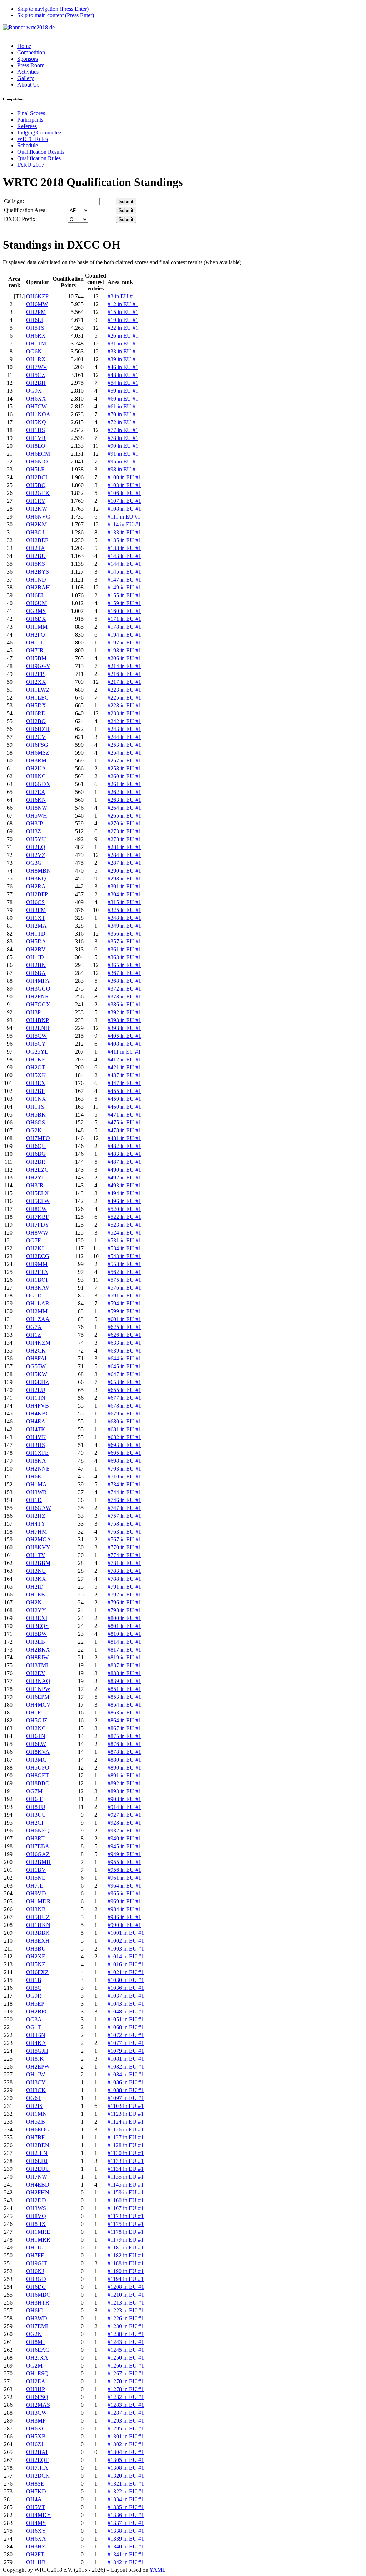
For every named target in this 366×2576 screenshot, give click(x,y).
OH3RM (36, 760)
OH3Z (34, 831)
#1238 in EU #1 (126, 2334)
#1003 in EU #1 (126, 1949)
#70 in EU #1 (123, 414)
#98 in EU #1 (123, 469)
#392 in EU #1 (124, 1012)
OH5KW (37, 1374)
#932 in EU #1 (124, 1831)
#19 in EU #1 (123, 320)
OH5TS (35, 328)
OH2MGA (39, 1539)
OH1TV (36, 1555)
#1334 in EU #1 (126, 2499)
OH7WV (37, 367)
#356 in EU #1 (124, 934)
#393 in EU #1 (124, 1020)
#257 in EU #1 (124, 760)
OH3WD (37, 2318)
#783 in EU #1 (124, 1571)
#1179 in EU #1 (126, 2240)
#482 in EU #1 (124, 1146)
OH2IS (34, 2106)
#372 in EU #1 (124, 989)
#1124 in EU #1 (126, 2122)
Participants (30, 120)
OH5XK (36, 1075)
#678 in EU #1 (124, 1406)
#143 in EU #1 (124, 556)
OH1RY (36, 501)
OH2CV (36, 737)
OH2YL (36, 1177)
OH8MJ (35, 2342)
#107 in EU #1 (124, 501)
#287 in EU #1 (124, 863)
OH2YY (36, 1610)
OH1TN (36, 1398)
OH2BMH (38, 1862)
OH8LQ (36, 446)
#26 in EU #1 (123, 336)
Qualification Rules (39, 158)
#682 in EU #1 (124, 1437)
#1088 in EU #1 (126, 2090)
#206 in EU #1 (124, 658)
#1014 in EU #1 (126, 1956)
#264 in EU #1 (124, 808)
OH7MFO (38, 1138)
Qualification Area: (25, 210)
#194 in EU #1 (124, 635)
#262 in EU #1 (124, 792)
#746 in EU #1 (124, 1500)
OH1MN (36, 2114)
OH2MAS (38, 2405)
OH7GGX (38, 1004)
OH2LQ (36, 847)
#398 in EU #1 (124, 1028)
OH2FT (35, 2554)
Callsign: (14, 201)
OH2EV (36, 1673)
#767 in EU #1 (124, 1539)
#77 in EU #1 (123, 430)
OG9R (34, 1996)
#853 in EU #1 (124, 1697)
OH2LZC (37, 1170)
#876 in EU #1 (124, 1744)
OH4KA (36, 2043)
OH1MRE (38, 2232)
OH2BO (36, 721)
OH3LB (36, 1642)
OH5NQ (36, 422)
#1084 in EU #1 (126, 2074)
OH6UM (36, 603)
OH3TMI (37, 1665)
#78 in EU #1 (123, 438)
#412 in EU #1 (124, 1059)
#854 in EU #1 (124, 1705)
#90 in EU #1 (123, 446)
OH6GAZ (38, 1854)
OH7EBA (38, 1846)
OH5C (34, 1988)
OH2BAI (37, 2452)
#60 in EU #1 (123, 399)
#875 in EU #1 (124, 1736)
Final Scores (31, 113)
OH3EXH (38, 1941)
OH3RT (35, 1838)
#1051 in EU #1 (126, 2019)
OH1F (33, 1713)
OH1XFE (37, 1453)
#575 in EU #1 (124, 1280)
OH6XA (36, 2539)
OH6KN (36, 800)
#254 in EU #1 (124, 753)
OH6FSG (37, 745)
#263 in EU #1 (124, 800)
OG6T (34, 2098)
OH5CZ (36, 375)
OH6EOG (38, 2130)
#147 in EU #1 (124, 580)
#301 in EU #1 (124, 886)
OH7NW (37, 2177)
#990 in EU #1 (124, 1925)
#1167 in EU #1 (126, 2208)
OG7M (34, 1791)
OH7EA (36, 792)
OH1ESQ (37, 2373)
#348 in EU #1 (124, 918)
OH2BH (36, 383)
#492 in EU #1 (124, 1177)
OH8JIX (36, 2224)
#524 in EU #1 (124, 1233)
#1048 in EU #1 (126, 2011)
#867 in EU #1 (124, 1728)
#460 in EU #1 (124, 1107)
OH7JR (35, 650)
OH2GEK (38, 493)
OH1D (34, 1500)
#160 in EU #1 (124, 611)
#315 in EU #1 (124, 902)
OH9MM (37, 1264)
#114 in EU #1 (124, 524)
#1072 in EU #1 (126, 2035)
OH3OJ (35, 532)
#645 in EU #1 (124, 1366)
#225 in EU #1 (124, 698)
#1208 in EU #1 (126, 2287)
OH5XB (36, 2436)
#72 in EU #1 (123, 422)
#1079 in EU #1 (126, 2051)
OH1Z (34, 1335)
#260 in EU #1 (124, 776)
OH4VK (36, 1437)
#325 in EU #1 (124, 910)
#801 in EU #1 (124, 1626)
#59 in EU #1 (123, 391)
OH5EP (35, 2004)
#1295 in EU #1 (126, 2428)
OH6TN (36, 1736)
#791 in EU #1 (124, 1587)
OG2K (34, 1130)
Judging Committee (39, 133)
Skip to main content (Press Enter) (56, 15)
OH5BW (36, 1634)
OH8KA (36, 1461)
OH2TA (36, 548)
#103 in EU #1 (124, 485)
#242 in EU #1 (124, 721)
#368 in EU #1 (124, 981)
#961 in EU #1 (124, 1878)
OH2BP (35, 1091)
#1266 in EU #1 (126, 2366)
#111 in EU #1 (124, 517)
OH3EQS (37, 1626)
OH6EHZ (38, 1382)
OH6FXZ (37, 1972)
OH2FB (35, 674)
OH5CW (36, 1036)
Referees (27, 126)
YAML (158, 2570)
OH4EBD (38, 2185)
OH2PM (36, 312)
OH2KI (35, 1248)
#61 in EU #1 (123, 406)
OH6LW (36, 1744)
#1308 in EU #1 (126, 2468)
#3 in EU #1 (122, 296)
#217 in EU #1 (124, 682)
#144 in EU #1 (124, 564)
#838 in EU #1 (124, 1673)
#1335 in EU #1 (126, 2507)
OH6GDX (38, 784)
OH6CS (35, 902)
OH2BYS (38, 572)
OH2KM (36, 524)
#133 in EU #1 (124, 532)
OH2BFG (38, 2011)
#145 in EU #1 (124, 572)
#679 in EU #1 (124, 1414)
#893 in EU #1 (124, 1791)
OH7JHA (37, 2468)
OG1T (34, 2027)
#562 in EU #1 (124, 1272)
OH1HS (36, 430)
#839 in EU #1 (124, 1681)
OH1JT (35, 642)
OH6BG (36, 1154)
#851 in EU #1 (124, 1689)
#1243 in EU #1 (126, 2342)
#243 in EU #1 (124, 729)
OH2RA (36, 886)
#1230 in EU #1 (126, 2326)
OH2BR (36, 1162)
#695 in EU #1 (124, 1453)
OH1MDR (38, 1901)
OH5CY (36, 1044)
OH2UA (36, 768)
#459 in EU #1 (124, 1099)
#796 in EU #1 (124, 1602)
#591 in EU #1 (124, 1296)
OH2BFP (37, 894)
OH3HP (36, 2389)
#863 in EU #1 (124, 1713)
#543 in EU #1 (124, 1256)
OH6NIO (37, 462)
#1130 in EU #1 (126, 2153)
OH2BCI (37, 477)
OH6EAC (38, 2350)
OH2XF (36, 1956)
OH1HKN (38, 1925)
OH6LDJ (37, 2161)
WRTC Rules (33, 139)
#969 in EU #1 (124, 1901)
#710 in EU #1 (124, 1476)
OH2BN (36, 965)
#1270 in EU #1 (126, 2381)
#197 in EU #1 (124, 642)
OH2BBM (38, 1563)
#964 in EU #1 (124, 1886)
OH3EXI (37, 1618)
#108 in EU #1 (124, 509)
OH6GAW (39, 1508)
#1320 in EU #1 (126, 2476)
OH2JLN (37, 2153)
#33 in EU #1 (123, 351)
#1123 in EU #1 (126, 2114)
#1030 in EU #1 (126, 1980)
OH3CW (36, 2413)
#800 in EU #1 (124, 1618)
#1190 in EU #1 (126, 2271)
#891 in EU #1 (124, 1775)
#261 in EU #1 (124, 784)
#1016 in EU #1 (126, 1964)
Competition (31, 52)
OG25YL (37, 1052)
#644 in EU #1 (124, 1358)
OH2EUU (38, 2169)
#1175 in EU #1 (126, 2224)
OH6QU (36, 1146)
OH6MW (37, 304)
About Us (28, 85)
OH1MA (36, 1484)
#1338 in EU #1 (126, 2531)
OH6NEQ (38, 1831)
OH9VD (36, 1893)
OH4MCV (38, 1705)
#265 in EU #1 (124, 816)
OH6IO (35, 2310)
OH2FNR (38, 997)
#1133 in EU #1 (126, 2161)
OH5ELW (38, 1201)
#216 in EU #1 (124, 674)
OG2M (34, 2366)
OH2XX (36, 682)
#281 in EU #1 (124, 847)
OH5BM (36, 658)
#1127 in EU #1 (126, 2137)
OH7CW (36, 406)
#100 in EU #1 (124, 477)
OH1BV (36, 1870)
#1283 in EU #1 (126, 2405)
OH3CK (36, 2090)
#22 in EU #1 (123, 328)
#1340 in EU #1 (126, 2546)
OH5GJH (37, 2051)
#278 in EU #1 (124, 839)
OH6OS (36, 1122)
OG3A (34, 2019)
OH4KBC (38, 1414)
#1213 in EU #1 (126, 2303)
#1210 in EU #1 (126, 2295)
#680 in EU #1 (124, 1421)
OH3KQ (36, 879)
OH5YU (36, 839)
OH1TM (36, 344)
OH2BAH (38, 587)
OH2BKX (38, 1650)
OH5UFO (38, 1768)
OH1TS (35, 1107)
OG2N (34, 2334)
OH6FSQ (37, 2397)
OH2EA (36, 2381)
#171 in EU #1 (124, 619)
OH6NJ (35, 2271)
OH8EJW (37, 1657)
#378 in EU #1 (124, 997)
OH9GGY (38, 666)
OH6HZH (38, 729)
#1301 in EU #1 (126, 2436)
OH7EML (38, 2326)
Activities (28, 72)
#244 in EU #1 (124, 737)
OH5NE (36, 1878)
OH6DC (36, 2287)
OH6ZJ (35, 2444)
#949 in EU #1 (124, 1854)
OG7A (34, 1327)
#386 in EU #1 (124, 1004)
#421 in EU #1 (124, 1067)
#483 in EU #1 (124, 1154)
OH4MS (36, 2523)
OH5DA (36, 941)
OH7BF (35, 2137)
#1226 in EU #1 (126, 2318)
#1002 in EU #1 (126, 1941)
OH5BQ (36, 485)
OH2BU (36, 556)
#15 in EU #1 (123, 312)
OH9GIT (37, 2263)
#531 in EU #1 (124, 1240)
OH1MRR (38, 2240)
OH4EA (36, 1421)
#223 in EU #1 (124, 690)
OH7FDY (38, 1225)
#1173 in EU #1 (126, 2216)
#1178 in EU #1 (126, 2232)
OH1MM (37, 627)
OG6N (34, 351)
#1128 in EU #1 (126, 2145)
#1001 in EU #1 (126, 1933)
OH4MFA (38, 981)
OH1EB (36, 1594)
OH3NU (36, 1571)
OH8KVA (38, 1752)
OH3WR (36, 1492)
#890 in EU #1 (124, 1768)
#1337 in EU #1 (126, 2523)
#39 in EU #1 (123, 359)
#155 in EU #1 (124, 595)
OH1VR (36, 438)
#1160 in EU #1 (126, 2200)
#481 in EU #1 (124, 1138)
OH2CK (36, 1351)
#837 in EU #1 (124, 1665)
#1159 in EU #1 (126, 2192)
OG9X (34, 391)
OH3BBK (38, 1933)
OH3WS (36, 2208)
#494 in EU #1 (124, 1193)
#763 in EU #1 (124, 1532)
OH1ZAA (38, 1319)
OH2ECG (38, 1256)
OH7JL (35, 1886)
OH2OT (36, 1067)
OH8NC (36, 776)
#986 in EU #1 (124, 1917)
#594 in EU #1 (124, 1303)
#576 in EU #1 (124, 1288)
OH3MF (36, 2421)
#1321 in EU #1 (126, 2484)
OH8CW (36, 1209)
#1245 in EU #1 (126, 2350)
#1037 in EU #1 (126, 1996)
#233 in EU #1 (124, 713)
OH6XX (36, 399)
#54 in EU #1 (123, 383)
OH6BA (36, 973)
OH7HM (36, 1532)
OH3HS (36, 1445)
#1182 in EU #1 (126, 2255)
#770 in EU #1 (124, 1547)
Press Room (31, 65)
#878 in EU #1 (124, 1752)
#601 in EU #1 (124, 1319)
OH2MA (36, 926)
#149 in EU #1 (124, 587)
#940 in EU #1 (124, 1838)
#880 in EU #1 (124, 1760)
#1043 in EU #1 (126, 2004)
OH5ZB (36, 2122)
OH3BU (36, 1949)
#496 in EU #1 (124, 1201)
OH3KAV (38, 1288)
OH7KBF (38, 1217)
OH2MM (37, 1311)
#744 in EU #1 (124, 1492)
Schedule (28, 145)
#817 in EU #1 (124, 1650)
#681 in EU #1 (124, 1429)
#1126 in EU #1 (126, 2130)
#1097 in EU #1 (126, 2098)
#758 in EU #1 (124, 1524)
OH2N (34, 1602)
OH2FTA (37, 1272)
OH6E (34, 1476)
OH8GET (38, 1775)
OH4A (34, 2499)
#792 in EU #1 (124, 1594)
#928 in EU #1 (124, 1823)
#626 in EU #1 (124, 1335)
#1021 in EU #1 (126, 1972)
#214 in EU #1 (124, 666)
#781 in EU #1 (124, 1563)
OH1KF (36, 1059)
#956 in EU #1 (124, 1870)
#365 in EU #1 (124, 965)
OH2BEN (38, 2145)
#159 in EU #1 (124, 603)
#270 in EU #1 (124, 823)
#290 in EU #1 (124, 871)
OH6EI (34, 595)
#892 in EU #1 (124, 1783)
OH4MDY (39, 2515)
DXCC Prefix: (20, 219)
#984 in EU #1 (124, 1909)
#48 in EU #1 (123, 375)
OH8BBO (38, 1783)
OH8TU (36, 1807)
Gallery (26, 78)
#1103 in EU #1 (126, 2106)
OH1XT (36, 918)
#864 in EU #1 (124, 1720)
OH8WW (37, 1233)
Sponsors (28, 59)
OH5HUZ (38, 1917)
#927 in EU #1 (124, 1815)
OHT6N (36, 2035)
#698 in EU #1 (124, 1461)
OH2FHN (38, 2192)
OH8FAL (37, 1358)
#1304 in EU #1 (126, 2452)
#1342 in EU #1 (126, 2562)
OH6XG (36, 2428)
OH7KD (36, 2491)
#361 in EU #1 (124, 949)
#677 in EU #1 (124, 1398)
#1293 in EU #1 (126, 2421)
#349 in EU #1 (124, 926)
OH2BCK (38, 2476)
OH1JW (36, 2074)
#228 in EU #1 (124, 705)
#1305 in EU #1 (126, 2460)
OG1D (34, 1296)
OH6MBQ (38, 2295)
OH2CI (35, 1823)
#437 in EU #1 (124, 1075)
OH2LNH (38, 1028)
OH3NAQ (38, 1681)
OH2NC (36, 1728)
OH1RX (36, 359)
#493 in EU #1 (124, 1185)
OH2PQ (36, 635)
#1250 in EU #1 (126, 2358)
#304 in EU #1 (124, 894)
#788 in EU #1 (124, 1579)
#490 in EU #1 (124, 1170)
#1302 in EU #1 (126, 2444)
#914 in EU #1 (124, 1807)
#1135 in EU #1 (126, 2177)
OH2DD (36, 2200)
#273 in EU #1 (124, 831)
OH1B (34, 1980)
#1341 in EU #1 (126, 2554)
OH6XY (36, 2531)
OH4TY (36, 1524)
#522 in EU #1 (124, 1217)
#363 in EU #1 (124, 957)
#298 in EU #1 (124, 879)
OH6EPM (38, 1697)
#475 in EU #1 (124, 1122)
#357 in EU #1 (124, 941)
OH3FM (36, 910)
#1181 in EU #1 (126, 2248)
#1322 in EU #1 (126, 2491)
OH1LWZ (38, 690)
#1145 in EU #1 (126, 2185)
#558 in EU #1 (124, 1264)
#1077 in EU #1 (126, 2043)
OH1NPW (38, 1689)
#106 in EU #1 (124, 493)
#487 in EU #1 (124, 1162)
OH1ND (36, 580)
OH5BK (36, 1115)
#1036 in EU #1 (126, 1988)
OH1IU (35, 2248)
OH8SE (35, 2484)
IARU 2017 (31, 165)
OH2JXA (37, 2358)
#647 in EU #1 (124, 1374)
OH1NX (36, 1099)
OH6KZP (37, 296)
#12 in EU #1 (123, 304)
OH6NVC (38, 517)
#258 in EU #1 (124, 768)
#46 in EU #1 (123, 367)
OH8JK (35, 2059)
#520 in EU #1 (124, 1209)
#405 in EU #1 (124, 1036)
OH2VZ (36, 855)
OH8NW (37, 808)
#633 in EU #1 (124, 1343)
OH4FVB (38, 1406)
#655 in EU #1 (124, 1390)
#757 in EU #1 (124, 1516)
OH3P (33, 1012)
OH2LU (36, 1390)
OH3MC (36, 1760)
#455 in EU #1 (124, 1091)
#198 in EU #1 (124, 650)
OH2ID (35, 1587)
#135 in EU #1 (124, 540)
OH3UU (36, 1815)
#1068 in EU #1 (126, 2027)
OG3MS (36, 611)
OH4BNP (38, 1020)
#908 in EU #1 (124, 1799)
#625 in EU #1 (124, 1327)
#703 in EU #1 (124, 1469)
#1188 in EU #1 (126, 2263)
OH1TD (36, 934)
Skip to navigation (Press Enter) (53, 9)
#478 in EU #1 (124, 1130)
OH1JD (35, 957)
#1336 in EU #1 (126, 2515)
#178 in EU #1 (124, 627)
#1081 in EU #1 (126, 2059)
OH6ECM (38, 454)
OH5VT (36, 2507)
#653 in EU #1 (124, 1382)
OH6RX (36, 336)
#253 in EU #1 (124, 745)
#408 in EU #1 (124, 1044)
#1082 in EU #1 (126, 2067)
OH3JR (35, 1185)
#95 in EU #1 (123, 462)
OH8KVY (38, 1547)
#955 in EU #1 (124, 1862)
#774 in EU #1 (124, 1555)
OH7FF (35, 2255)
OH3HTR (38, 2303)
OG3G (34, 863)
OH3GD (36, 2279)
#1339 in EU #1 (126, 2539)
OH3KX (36, 1579)
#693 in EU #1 (124, 1445)
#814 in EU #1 (124, 1642)
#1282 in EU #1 (126, 2397)
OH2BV (36, 949)
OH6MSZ (38, 753)
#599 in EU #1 (124, 1311)
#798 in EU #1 (124, 1610)
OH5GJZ (37, 1720)
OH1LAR (38, 1303)
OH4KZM (38, 1343)
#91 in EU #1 (123, 454)
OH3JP (34, 823)
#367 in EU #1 (124, 973)
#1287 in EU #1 (126, 2413)
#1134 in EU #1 (126, 2169)
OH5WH (37, 816)
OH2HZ (36, 1516)
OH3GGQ (38, 989)
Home (24, 46)
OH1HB (36, 2562)
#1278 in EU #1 (126, 2389)
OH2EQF (37, 2460)
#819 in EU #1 (124, 1657)
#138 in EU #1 (124, 548)
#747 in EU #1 (124, 1508)
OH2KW (37, 509)
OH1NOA (38, 414)
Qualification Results (41, 152)
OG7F (33, 1240)
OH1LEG (38, 698)
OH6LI (34, 320)
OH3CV (36, 2082)
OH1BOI (37, 1280)
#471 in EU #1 (124, 1115)
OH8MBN (38, 871)
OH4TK (36, 1429)
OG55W (36, 1366)
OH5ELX (38, 1193)
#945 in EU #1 (124, 1846)
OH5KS (36, 564)
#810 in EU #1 (124, 1634)
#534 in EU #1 (124, 1248)
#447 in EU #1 (124, 1083)
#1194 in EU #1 (126, 2279)
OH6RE (36, 713)
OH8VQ (36, 2216)
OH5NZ (36, 1964)
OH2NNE (38, 1469)
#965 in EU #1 (124, 1893)
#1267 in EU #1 (126, 2373)
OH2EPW (38, 2067)
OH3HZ (36, 2546)
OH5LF (35, 469)
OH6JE (35, 1799)
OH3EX (36, 1083)
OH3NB (36, 1909)
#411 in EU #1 (124, 1052)
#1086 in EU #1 (126, 2082)
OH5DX (36, 705)
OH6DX (36, 619)
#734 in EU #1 (124, 1484)
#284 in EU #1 (124, 855)
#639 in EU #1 (124, 1351)
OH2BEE (37, 540)
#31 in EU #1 (123, 344)
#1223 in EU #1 (126, 2310)
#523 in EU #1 (124, 1225)
